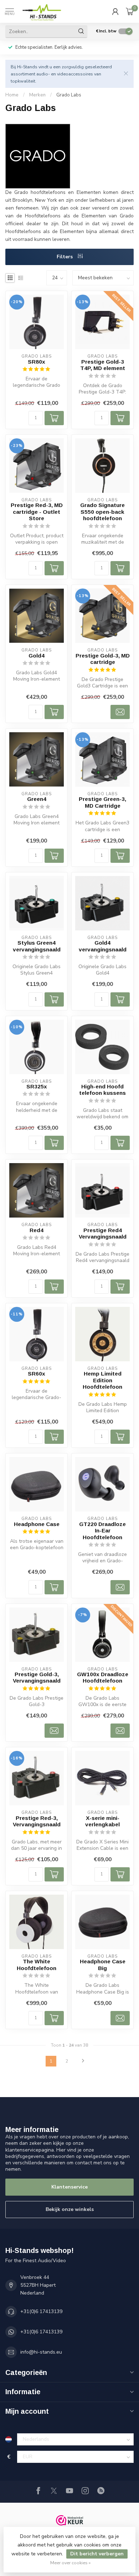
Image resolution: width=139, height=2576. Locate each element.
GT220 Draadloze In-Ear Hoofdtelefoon (102, 1531)
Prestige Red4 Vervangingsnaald (103, 1233)
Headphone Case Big (103, 1965)
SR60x (37, 1374)
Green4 (37, 799)
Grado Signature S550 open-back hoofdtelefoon (102, 512)
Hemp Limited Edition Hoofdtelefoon (102, 1380)
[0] (130, 11)
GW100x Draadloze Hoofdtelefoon (103, 1677)
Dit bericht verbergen (97, 2554)
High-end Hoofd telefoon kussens (102, 1090)
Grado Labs (69, 95)
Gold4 (37, 656)
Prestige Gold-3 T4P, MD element (103, 365)
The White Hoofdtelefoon (37, 1965)
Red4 (37, 1230)
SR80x (37, 362)
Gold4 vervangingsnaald (103, 946)
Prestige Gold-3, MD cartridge (103, 659)
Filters (65, 257)
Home (12, 95)
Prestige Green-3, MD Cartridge (102, 802)
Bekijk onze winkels (70, 2209)
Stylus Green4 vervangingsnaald (37, 946)
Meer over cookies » (70, 2563)
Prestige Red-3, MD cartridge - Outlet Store (37, 512)
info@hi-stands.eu (41, 2352)
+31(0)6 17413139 (41, 2311)
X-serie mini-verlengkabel (102, 1821)
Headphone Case (37, 1524)
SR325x (37, 1086)
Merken (37, 95)
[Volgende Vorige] (83, 2061)
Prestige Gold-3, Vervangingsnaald (37, 1677)
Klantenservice (69, 2187)
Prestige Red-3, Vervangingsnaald (37, 1821)
